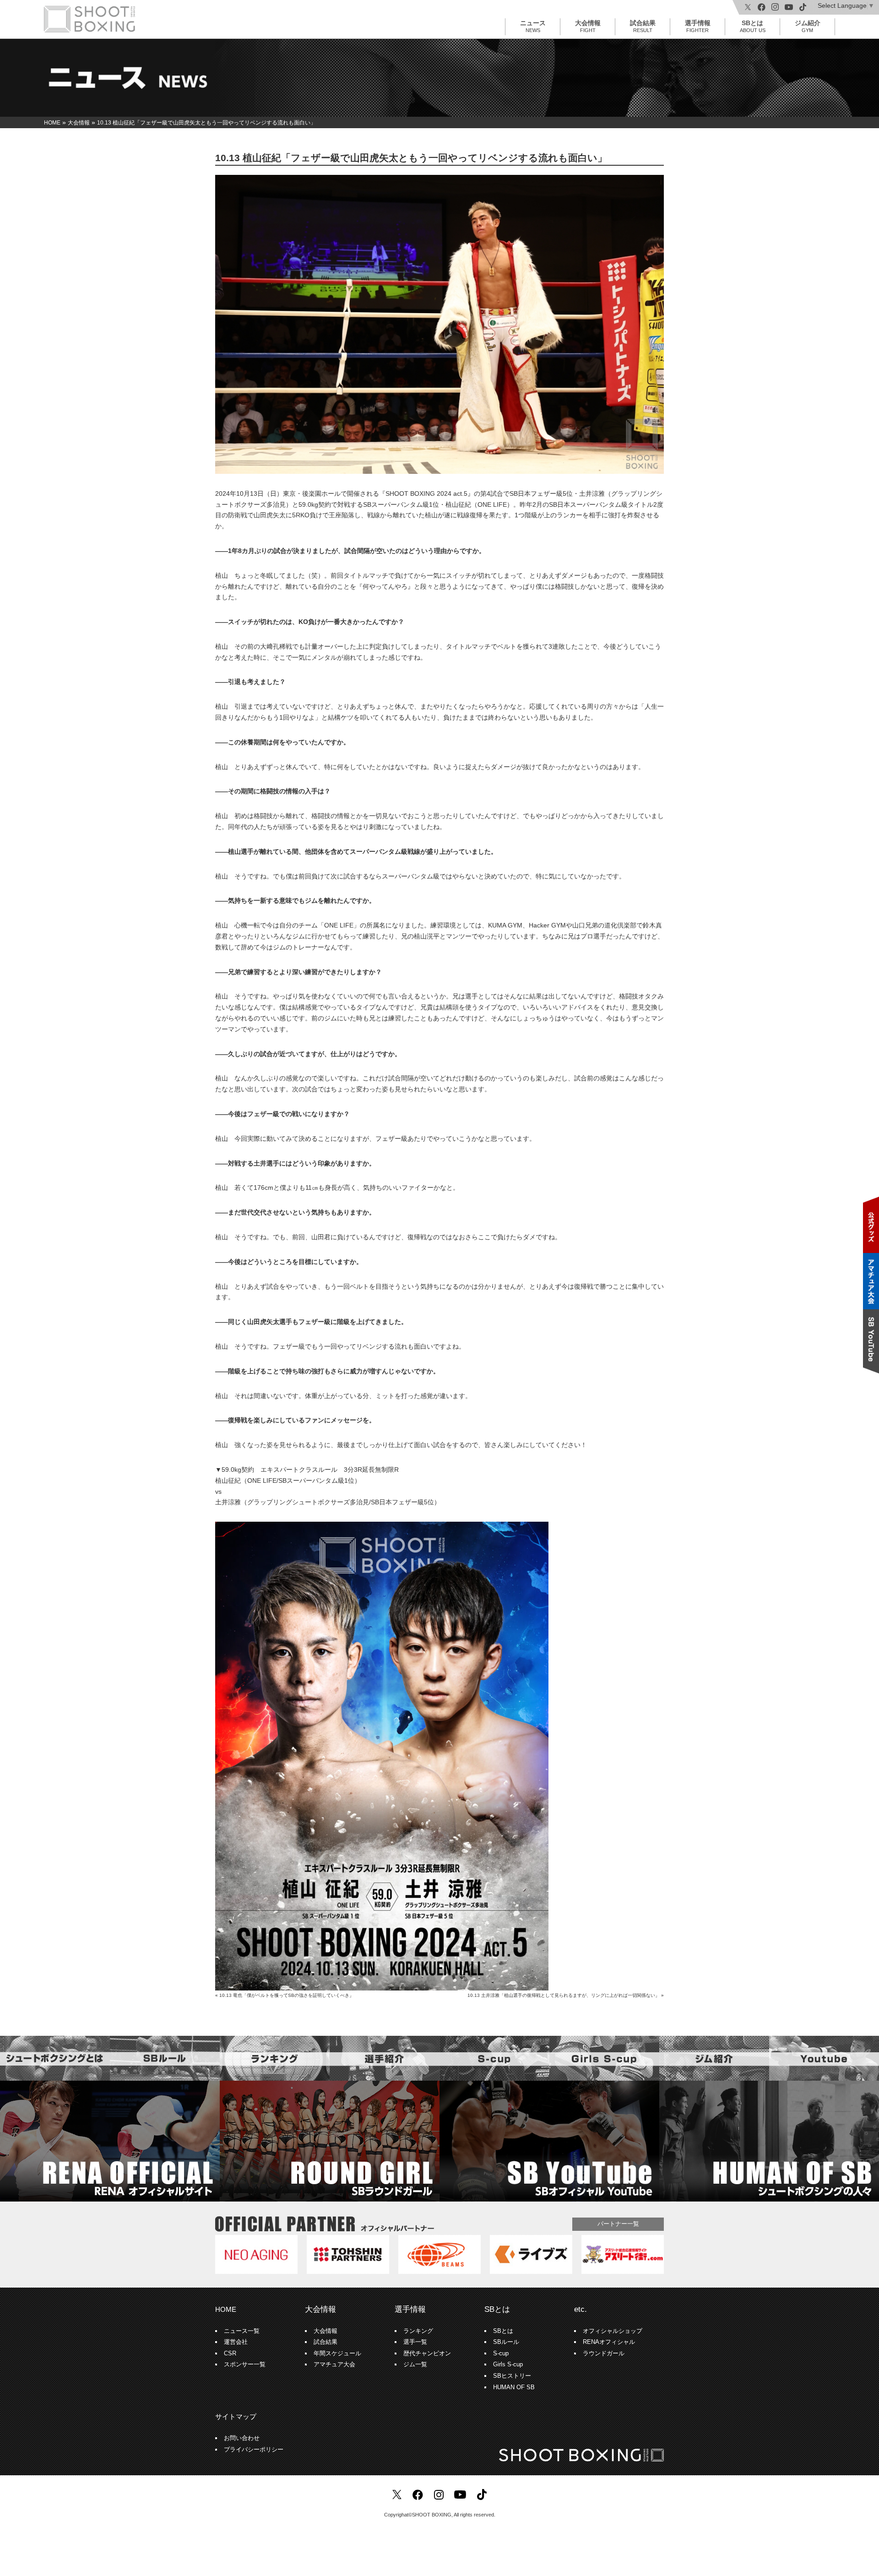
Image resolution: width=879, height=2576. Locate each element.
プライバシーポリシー (254, 2450)
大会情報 (588, 26)
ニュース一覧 (242, 2331)
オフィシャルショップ (613, 2331)
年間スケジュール (337, 2354)
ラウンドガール (604, 2354)
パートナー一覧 (618, 2224)
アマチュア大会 (334, 2364)
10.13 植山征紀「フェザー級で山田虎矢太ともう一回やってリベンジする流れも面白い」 (411, 158)
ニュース (533, 26)
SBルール (506, 2342)
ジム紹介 (808, 26)
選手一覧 (415, 2342)
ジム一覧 (415, 2364)
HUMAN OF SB (514, 2387)
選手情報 (698, 26)
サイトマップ (236, 2416)
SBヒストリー (512, 2376)
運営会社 (236, 2342)
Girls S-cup (508, 2364)
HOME (226, 2309)
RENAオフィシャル (609, 2342)
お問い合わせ (242, 2438)
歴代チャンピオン (427, 2354)
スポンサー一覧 (245, 2364)
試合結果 (643, 26)
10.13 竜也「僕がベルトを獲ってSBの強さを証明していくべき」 (287, 1995)
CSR (230, 2354)
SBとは (753, 26)
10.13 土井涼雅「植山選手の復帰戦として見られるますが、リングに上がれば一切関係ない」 (564, 1995)
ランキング (418, 2331)
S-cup (501, 2354)
